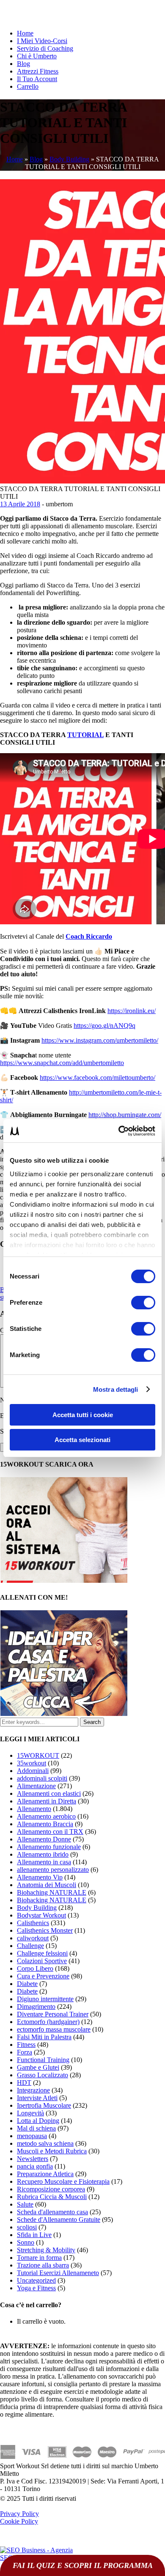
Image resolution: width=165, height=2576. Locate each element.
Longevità (30, 2113)
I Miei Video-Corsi (42, 41)
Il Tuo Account (37, 79)
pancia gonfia (35, 2166)
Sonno (26, 2242)
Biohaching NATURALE (52, 1892)
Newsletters (33, 2159)
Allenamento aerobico (46, 1816)
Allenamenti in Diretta (47, 1801)
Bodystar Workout (41, 1915)
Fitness (26, 2045)
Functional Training (43, 2060)
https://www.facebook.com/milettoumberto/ (98, 1078)
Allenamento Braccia (45, 1824)
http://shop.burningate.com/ (125, 1115)
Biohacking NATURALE (52, 1900)
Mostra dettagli (116, 1389)
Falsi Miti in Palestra (44, 2037)
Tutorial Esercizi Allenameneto (58, 2273)
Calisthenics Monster (45, 1930)
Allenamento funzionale (49, 1847)
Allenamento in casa (44, 1862)
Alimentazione (36, 1786)
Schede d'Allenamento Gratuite (59, 2220)
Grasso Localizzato (43, 2075)
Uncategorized (36, 2280)
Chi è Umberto (37, 56)
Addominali (33, 1771)
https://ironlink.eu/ (132, 1011)
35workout (32, 1763)
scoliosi (27, 2227)
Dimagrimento (36, 2006)
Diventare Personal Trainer (53, 2014)
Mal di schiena (36, 2128)
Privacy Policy (19, 2514)
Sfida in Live (34, 2235)
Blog (23, 64)
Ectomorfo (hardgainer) (48, 2022)
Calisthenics (33, 1923)
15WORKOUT (38, 1755)
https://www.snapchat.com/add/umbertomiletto (62, 1063)
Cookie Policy (19, 2521)
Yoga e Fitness (36, 2288)
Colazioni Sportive (42, 1961)
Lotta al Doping (38, 2121)
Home (25, 33)
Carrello (28, 86)
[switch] (143, 1303)
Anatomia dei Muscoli (47, 1885)
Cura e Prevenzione (43, 1976)
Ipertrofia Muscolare (44, 2105)
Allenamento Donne (44, 1839)
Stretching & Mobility (46, 2250)
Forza (25, 2052)
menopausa (32, 2136)
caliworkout (33, 1938)
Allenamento (34, 1809)
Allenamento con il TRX (50, 1832)
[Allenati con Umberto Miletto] (64, 1714)
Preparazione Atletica (45, 2174)
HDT (24, 2083)
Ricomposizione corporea (51, 2189)
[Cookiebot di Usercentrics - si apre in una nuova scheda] (119, 1131)
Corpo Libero (35, 1968)
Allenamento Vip (40, 1877)
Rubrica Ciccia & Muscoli (52, 2197)
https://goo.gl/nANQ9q (104, 1026)
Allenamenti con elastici (49, 1793)
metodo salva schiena (45, 2143)
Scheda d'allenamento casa (52, 2212)
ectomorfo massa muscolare (54, 2029)
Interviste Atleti (37, 2098)
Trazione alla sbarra (43, 2265)
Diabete (27, 1984)
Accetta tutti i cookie (83, 1415)
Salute (25, 2204)
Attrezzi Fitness (38, 71)
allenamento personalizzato (53, 1870)
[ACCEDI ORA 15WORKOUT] (64, 1580)
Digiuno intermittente (45, 1999)
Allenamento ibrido (43, 1854)
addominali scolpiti (42, 1778)
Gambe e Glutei (38, 2067)
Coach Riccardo (89, 936)
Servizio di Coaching (45, 48)
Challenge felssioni (42, 1953)
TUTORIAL (85, 735)
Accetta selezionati (82, 1440)
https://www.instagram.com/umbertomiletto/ (100, 1040)
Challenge (30, 1946)
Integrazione (33, 2090)
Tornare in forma (39, 2258)
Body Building (69, 159)
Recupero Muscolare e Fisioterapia (63, 2181)
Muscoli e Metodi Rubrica (52, 2151)
